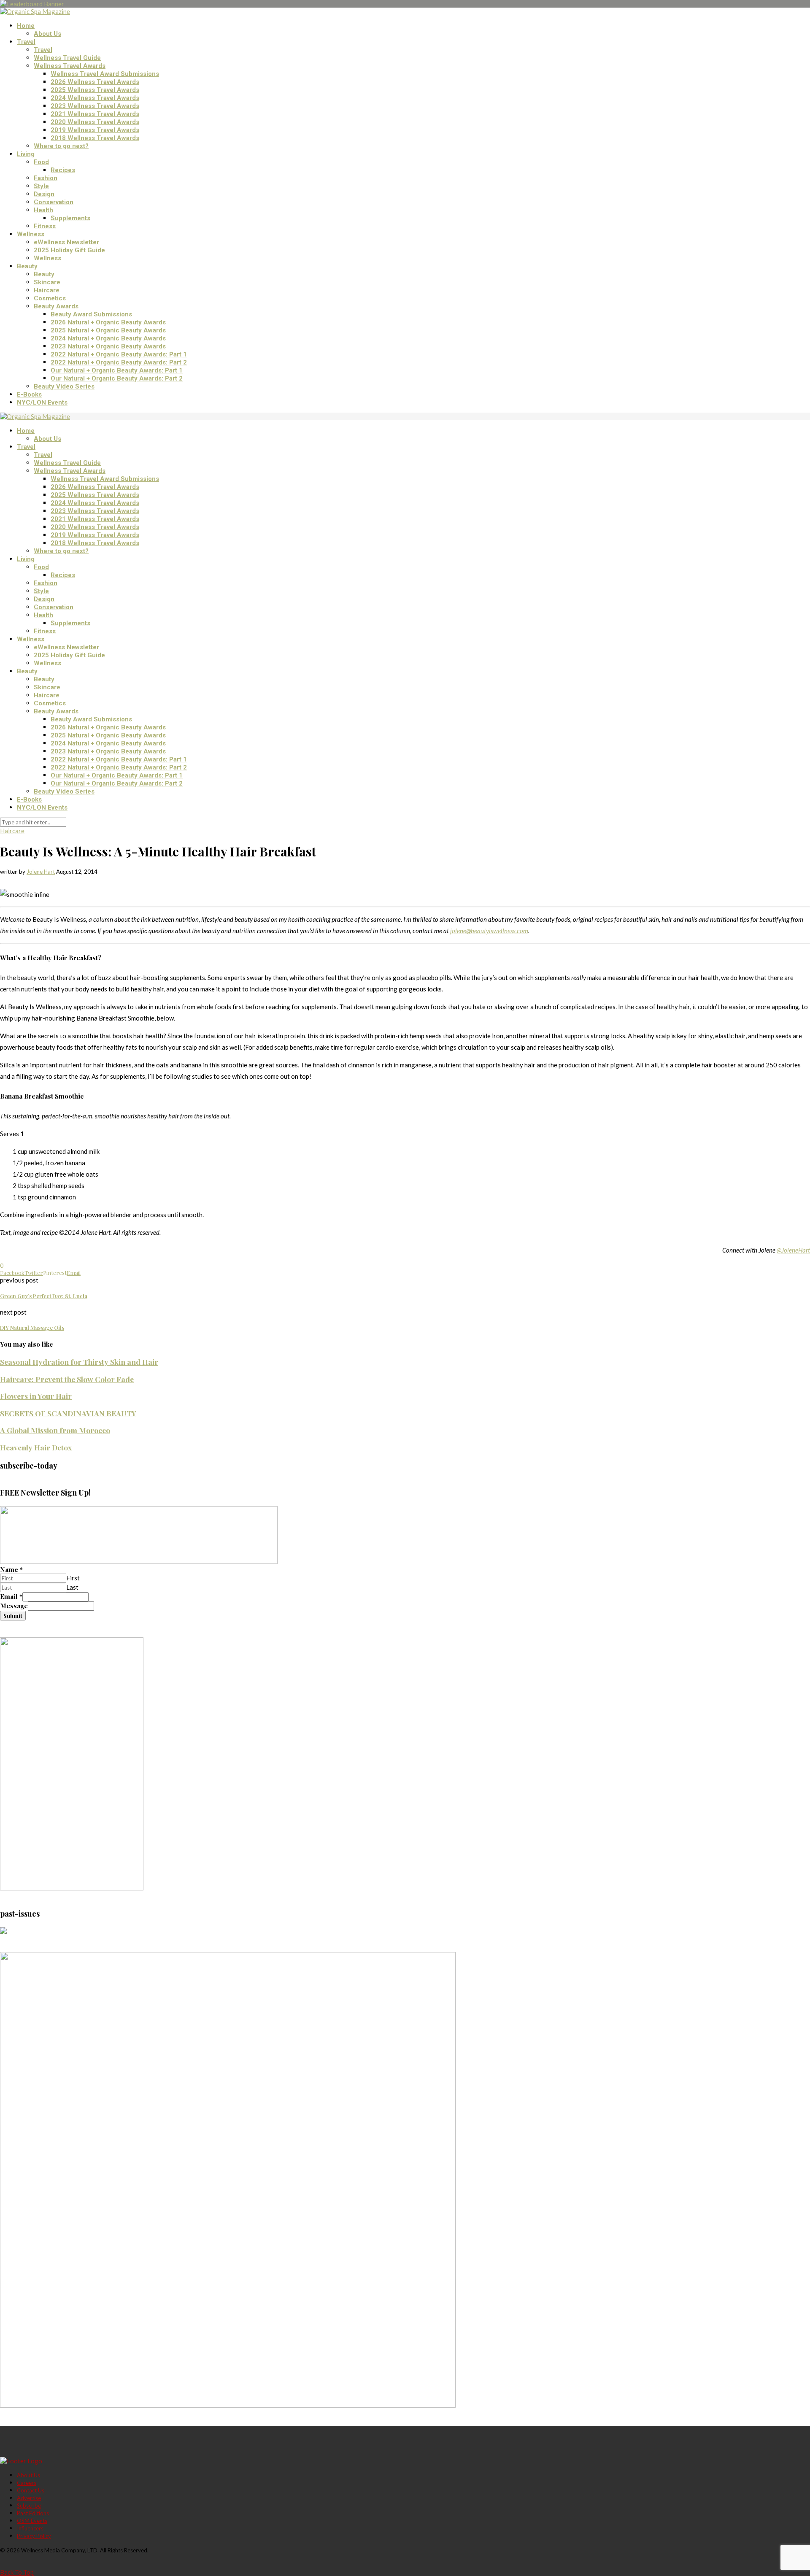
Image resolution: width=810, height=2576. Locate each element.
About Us (47, 34)
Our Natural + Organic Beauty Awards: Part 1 (117, 370)
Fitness (45, 226)
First (73, 1578)
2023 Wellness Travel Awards (95, 106)
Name (11, 1569)
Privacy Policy (34, 2536)
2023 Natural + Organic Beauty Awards (108, 346)
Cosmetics (50, 298)
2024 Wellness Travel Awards (95, 98)
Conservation (54, 202)
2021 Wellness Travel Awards (95, 114)
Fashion (46, 178)
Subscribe (29, 2506)
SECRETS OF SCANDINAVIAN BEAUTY (68, 1413)
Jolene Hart (41, 872)
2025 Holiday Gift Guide (69, 250)
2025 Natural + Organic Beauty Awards (108, 330)
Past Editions (33, 2513)
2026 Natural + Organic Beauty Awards (108, 322)
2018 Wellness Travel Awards (95, 138)
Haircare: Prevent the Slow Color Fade (67, 1379)
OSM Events (32, 2521)
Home (26, 26)
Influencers (30, 2528)
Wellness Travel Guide (67, 58)
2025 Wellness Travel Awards (95, 90)
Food (41, 162)
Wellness (31, 234)
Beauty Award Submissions (91, 314)
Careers (27, 2483)
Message (14, 1606)
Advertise (29, 2498)
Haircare (47, 290)
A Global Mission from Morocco (55, 1430)
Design (44, 194)
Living (26, 154)
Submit (13, 1616)
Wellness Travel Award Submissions (105, 74)
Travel (26, 42)
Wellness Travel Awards (70, 66)
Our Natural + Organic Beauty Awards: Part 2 (117, 378)
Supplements (70, 218)
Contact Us (31, 2490)
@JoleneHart (793, 1250)
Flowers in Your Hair (36, 1396)
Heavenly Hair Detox (36, 1447)
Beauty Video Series (64, 386)
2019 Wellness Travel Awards (95, 130)
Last (72, 1587)
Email (11, 1596)
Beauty (27, 266)
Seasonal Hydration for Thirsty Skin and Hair (79, 1362)
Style (41, 186)
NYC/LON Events (42, 402)
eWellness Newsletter (66, 242)
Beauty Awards (56, 306)
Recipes (63, 170)
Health (43, 210)
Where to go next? (61, 146)
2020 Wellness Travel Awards (95, 122)
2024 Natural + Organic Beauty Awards (108, 338)
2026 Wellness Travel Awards (95, 82)
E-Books (29, 394)
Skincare (47, 282)
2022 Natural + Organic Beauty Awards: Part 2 (119, 362)
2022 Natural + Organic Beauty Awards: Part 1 (119, 354)
